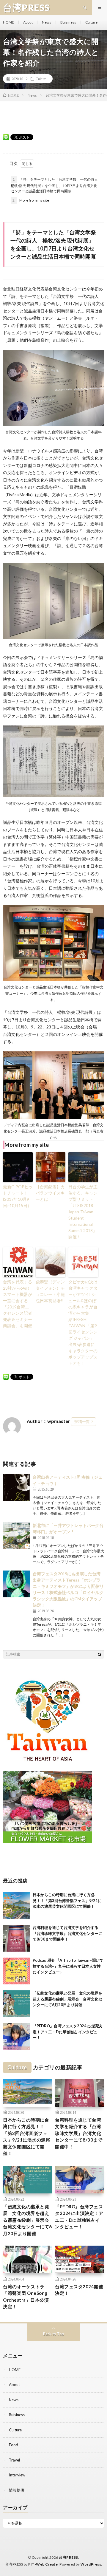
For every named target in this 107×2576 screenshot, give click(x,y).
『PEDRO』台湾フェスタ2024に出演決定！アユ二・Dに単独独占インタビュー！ (67, 2032)
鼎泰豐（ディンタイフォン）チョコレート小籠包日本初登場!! (50, 1291)
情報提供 (17, 2490)
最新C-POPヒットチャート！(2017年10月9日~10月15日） (18, 1196)
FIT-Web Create (43, 2564)
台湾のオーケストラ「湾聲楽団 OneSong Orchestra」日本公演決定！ (26, 2297)
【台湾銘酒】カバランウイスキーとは (50, 1193)
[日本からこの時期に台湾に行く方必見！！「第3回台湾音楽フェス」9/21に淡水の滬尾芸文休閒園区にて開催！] (16, 1905)
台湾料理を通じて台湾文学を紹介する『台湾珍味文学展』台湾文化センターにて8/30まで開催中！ (67, 1933)
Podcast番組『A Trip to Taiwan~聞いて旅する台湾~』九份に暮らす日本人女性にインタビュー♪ (68, 1966)
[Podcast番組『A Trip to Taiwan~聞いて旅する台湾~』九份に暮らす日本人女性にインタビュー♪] (16, 1971)
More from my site (31, 200)
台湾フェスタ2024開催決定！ (79, 2290)
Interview (17, 2475)
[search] (100, 1654)
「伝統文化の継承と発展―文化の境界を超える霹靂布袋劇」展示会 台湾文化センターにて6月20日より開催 (67, 1999)
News (47, 22)
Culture (91, 22)
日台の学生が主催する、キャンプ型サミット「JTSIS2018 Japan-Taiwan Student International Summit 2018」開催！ (83, 1212)
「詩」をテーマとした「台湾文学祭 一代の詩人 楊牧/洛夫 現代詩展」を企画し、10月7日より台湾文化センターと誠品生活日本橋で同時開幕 (54, 185)
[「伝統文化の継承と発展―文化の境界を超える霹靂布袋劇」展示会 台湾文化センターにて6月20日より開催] (16, 2004)
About (28, 22)
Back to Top (54, 2334)
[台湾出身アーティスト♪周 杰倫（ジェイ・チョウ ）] (16, 1487)
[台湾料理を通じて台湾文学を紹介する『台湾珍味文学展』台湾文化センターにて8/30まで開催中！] (16, 1938)
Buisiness (68, 22)
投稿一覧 (82, 1421)
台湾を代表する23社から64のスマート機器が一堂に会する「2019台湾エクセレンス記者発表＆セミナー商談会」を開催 (18, 1304)
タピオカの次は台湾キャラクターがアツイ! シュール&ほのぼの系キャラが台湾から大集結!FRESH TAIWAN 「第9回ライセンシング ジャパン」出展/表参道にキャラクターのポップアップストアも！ (83, 1322)
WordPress (91, 2564)
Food (14, 2445)
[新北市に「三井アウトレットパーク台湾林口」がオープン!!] (16, 1536)
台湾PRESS (69, 2557)
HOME (8, 22)
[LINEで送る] (6, 137)
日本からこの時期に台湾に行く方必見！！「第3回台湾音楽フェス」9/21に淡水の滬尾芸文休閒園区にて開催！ (67, 1900)
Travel (14, 2460)
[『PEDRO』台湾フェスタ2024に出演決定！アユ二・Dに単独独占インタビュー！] (16, 2037)
